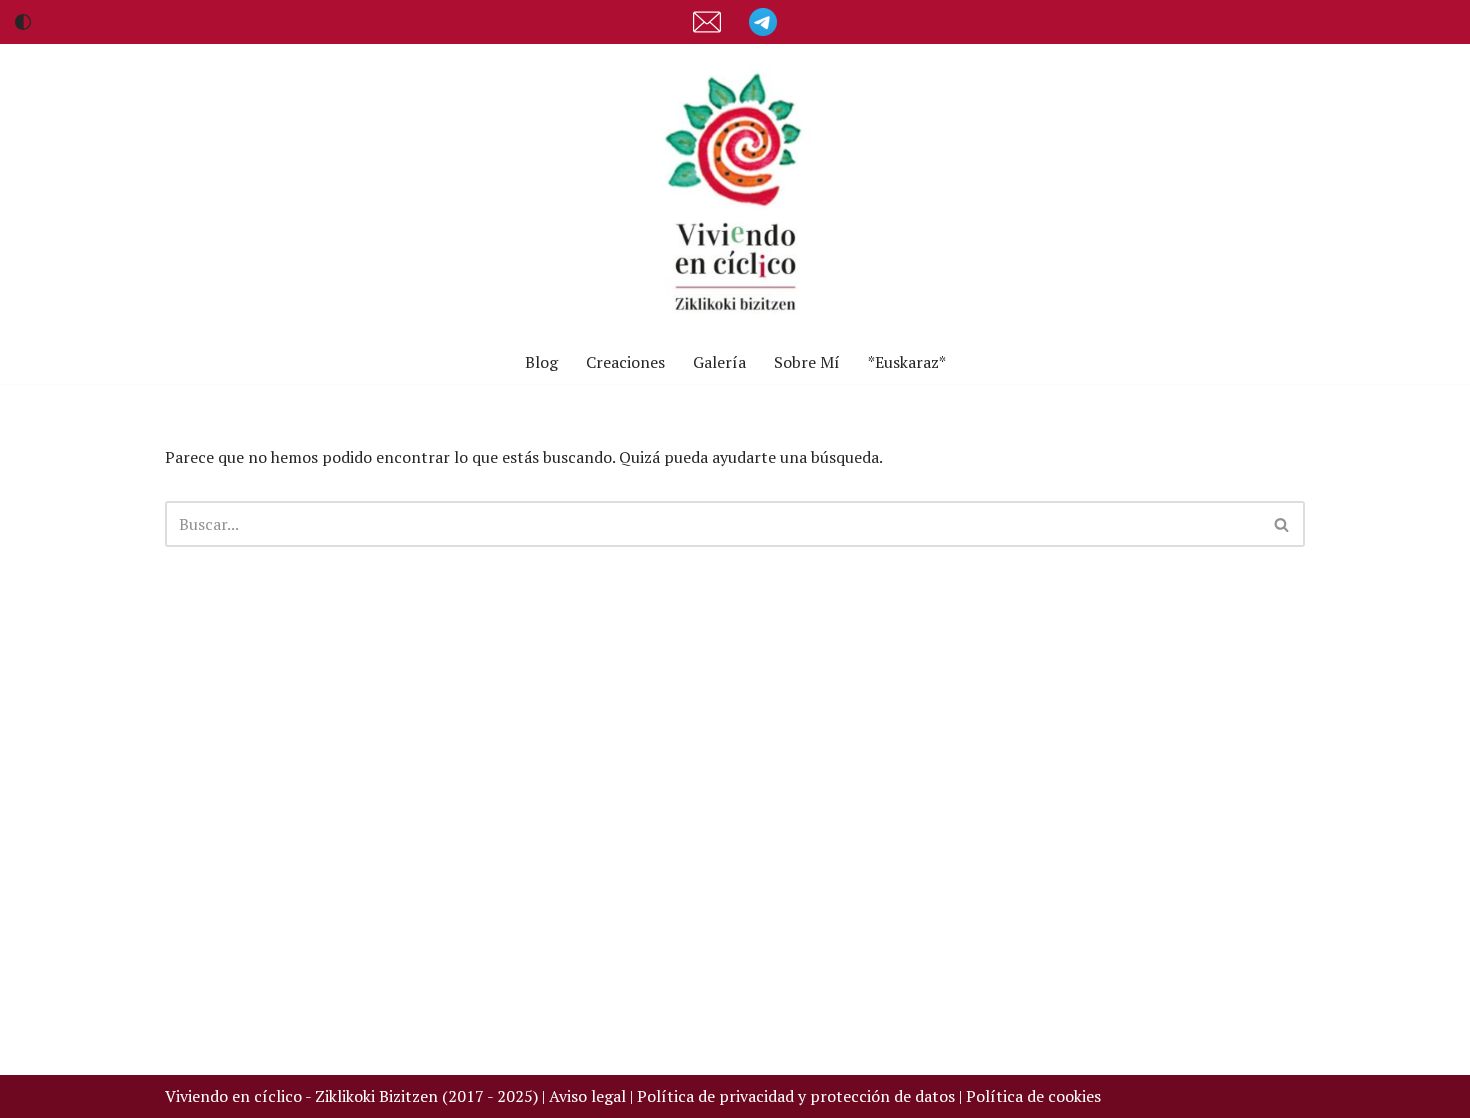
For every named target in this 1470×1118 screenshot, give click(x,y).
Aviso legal (587, 1096)
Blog (541, 362)
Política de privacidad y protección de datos (798, 1096)
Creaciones (625, 362)
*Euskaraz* (907, 362)
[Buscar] (1282, 524)
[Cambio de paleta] (23, 22)
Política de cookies (1033, 1096)
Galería (719, 362)
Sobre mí (807, 362)
